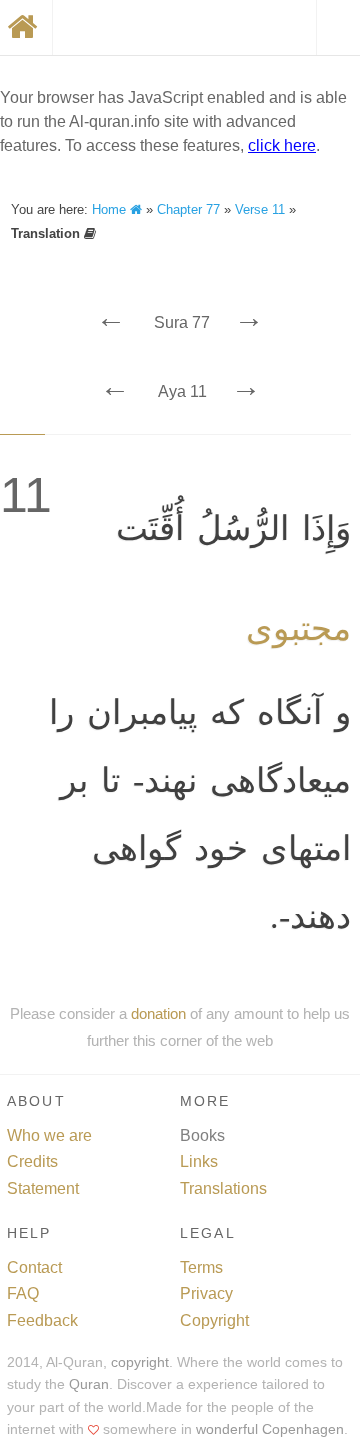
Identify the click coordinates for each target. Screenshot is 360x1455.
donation (158, 1013)
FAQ (23, 1293)
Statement (43, 1188)
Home (111, 209)
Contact (34, 1267)
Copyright (214, 1320)
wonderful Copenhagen (270, 1429)
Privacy (206, 1293)
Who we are (49, 1135)
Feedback (42, 1320)
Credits (32, 1161)
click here (282, 145)
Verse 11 (260, 209)
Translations (223, 1188)
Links (199, 1161)
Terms (201, 1267)
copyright (140, 1362)
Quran (89, 1384)
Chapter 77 (188, 209)
